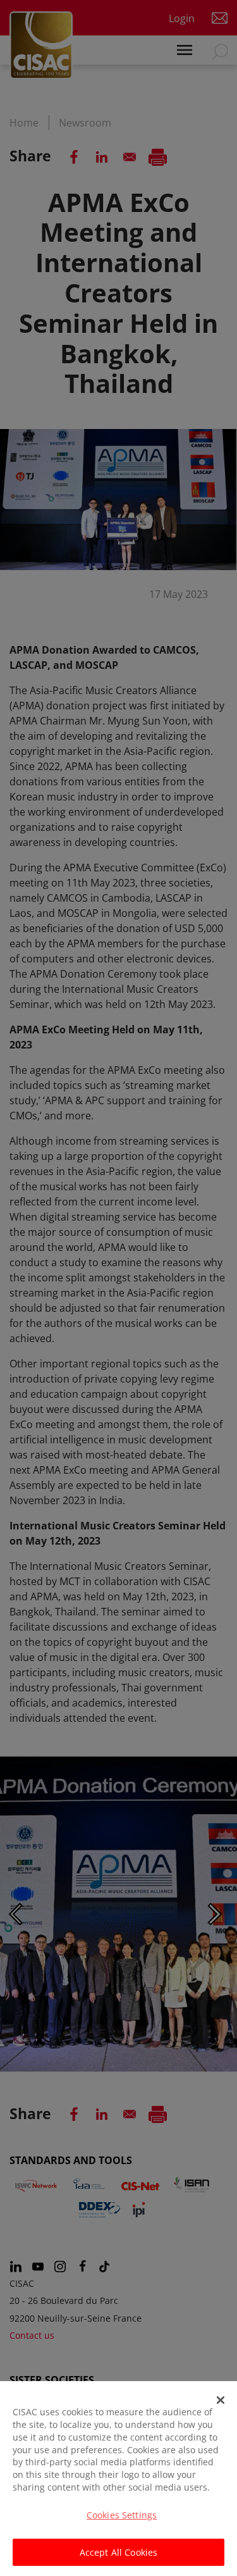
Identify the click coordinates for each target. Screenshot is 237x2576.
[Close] (221, 2400)
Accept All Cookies (119, 2552)
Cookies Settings (122, 2515)
